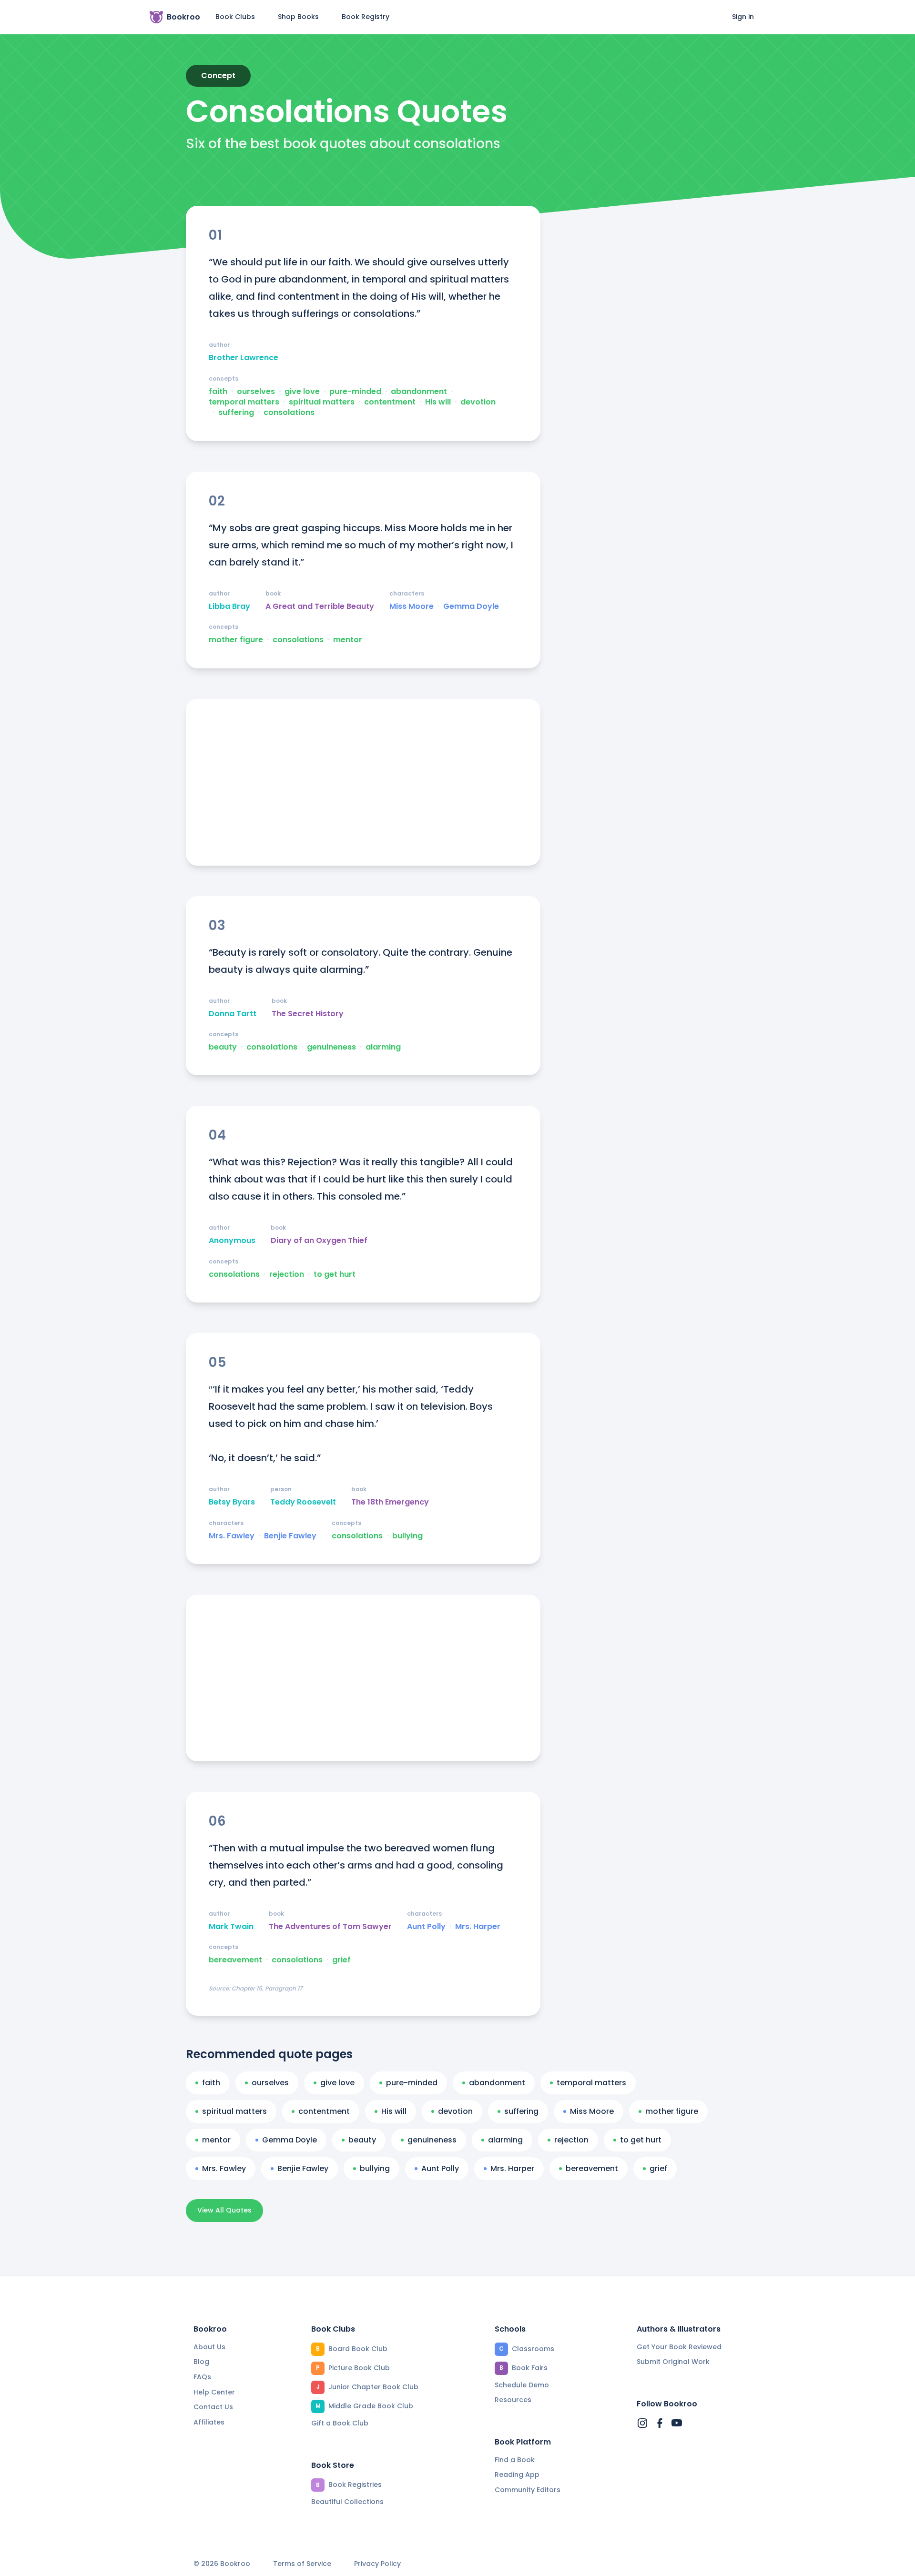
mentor (348, 640)
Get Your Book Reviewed (679, 2347)
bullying (407, 1536)
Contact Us (213, 2407)
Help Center (214, 2392)
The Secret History (308, 1014)
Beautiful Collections (347, 2502)
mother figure (236, 640)
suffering (236, 413)
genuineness (331, 1047)
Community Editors (528, 2490)
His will (438, 402)
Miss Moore (412, 606)
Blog (201, 2362)
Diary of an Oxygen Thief (319, 1241)
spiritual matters (322, 402)
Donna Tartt (233, 1014)
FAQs (202, 2377)
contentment (390, 402)
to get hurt (335, 1274)
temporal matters (244, 402)
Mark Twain (231, 1927)
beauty (223, 1047)
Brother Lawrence (244, 358)
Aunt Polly (426, 1927)
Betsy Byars (232, 1502)
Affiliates (209, 2422)
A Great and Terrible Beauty (320, 606)
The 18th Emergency (390, 1502)
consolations (289, 413)
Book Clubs (235, 17)
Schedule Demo (522, 2385)
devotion (478, 402)
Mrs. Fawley (232, 1536)
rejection (287, 1274)
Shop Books (298, 17)
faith (218, 392)
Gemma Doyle (471, 606)
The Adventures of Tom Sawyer (330, 1927)
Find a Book (515, 2460)
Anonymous (232, 1241)
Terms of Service (302, 2564)
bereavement (235, 1960)
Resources (513, 2400)
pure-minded (355, 392)
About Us (209, 2347)
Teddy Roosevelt (303, 1502)
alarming (383, 1047)
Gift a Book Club (340, 2423)
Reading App (517, 2475)
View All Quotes (224, 2210)
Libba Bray (229, 606)
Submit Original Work (673, 2362)
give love (302, 392)
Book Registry (366, 17)
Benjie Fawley (290, 1536)
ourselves (256, 392)
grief (341, 1960)
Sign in (743, 17)
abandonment (419, 392)
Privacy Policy (377, 2564)
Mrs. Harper (478, 1927)
